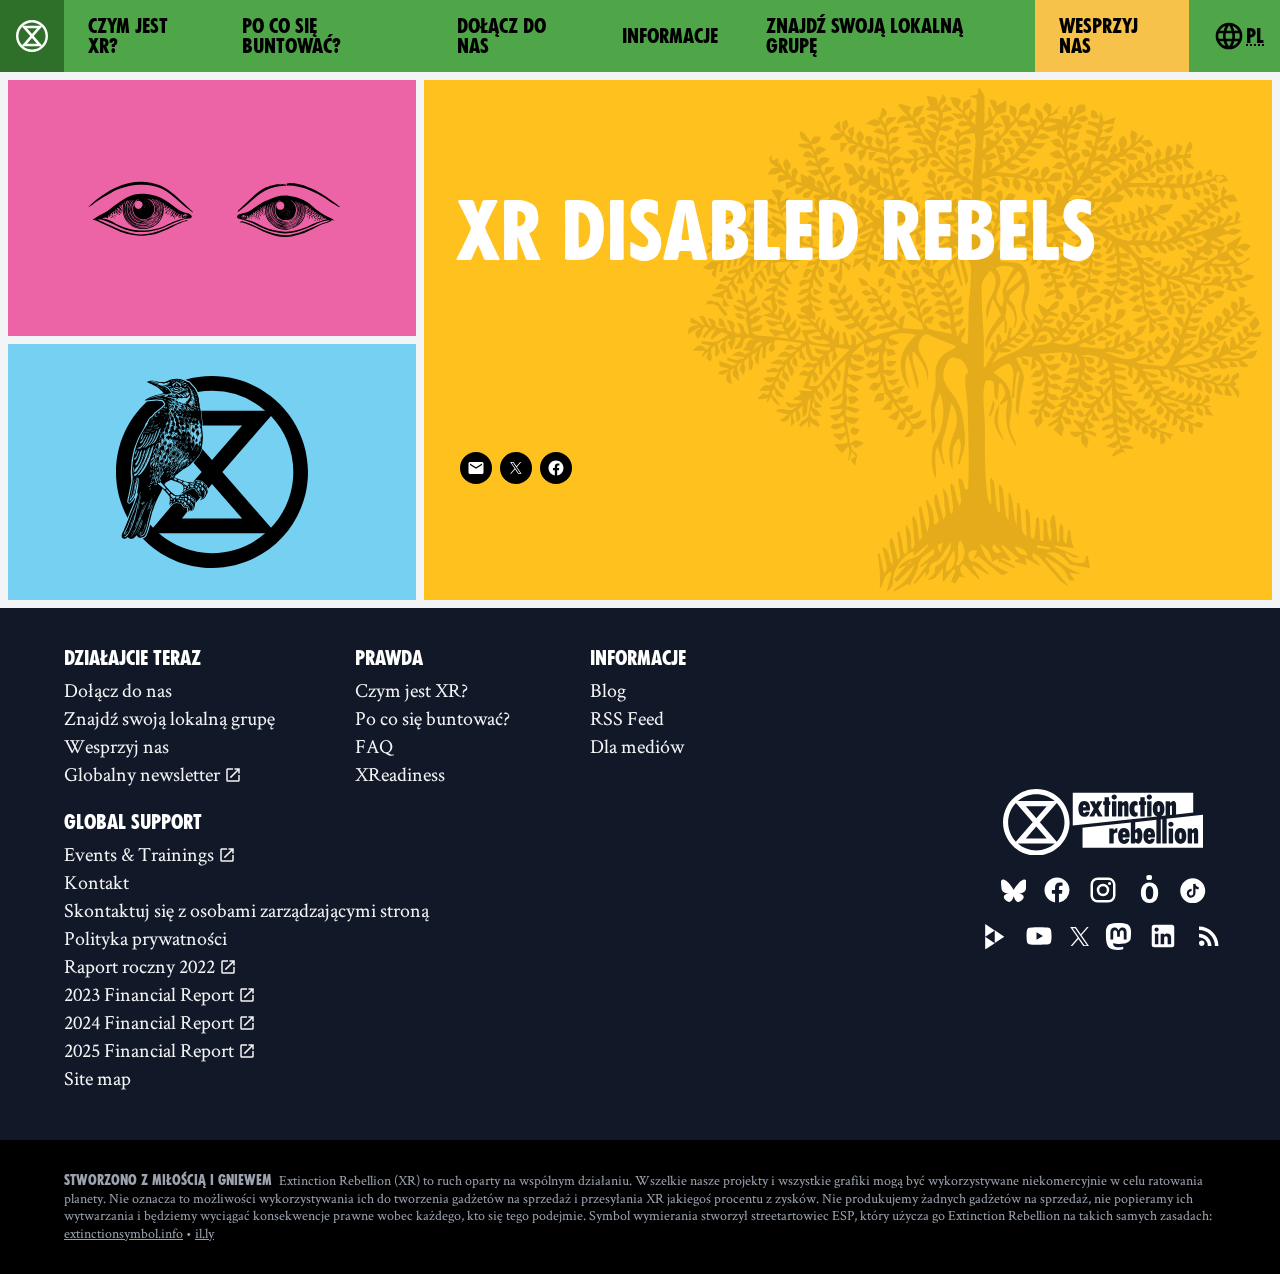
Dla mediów (637, 746)
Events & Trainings (141, 854)
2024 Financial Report (151, 1022)
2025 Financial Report (151, 1050)
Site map (97, 1078)
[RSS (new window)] (1209, 936)
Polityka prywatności (145, 938)
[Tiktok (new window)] (1193, 891)
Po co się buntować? (291, 36)
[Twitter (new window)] (516, 468)
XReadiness (400, 774)
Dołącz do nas (501, 36)
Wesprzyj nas (1098, 36)
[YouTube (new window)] (1039, 936)
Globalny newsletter (144, 774)
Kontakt (96, 882)
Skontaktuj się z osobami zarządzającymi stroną (246, 910)
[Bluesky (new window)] (1014, 891)
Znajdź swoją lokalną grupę (864, 36)
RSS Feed (627, 718)
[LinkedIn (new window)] (1163, 936)
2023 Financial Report (151, 994)
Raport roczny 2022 (141, 966)
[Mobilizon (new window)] (1149, 890)
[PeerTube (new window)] (995, 937)
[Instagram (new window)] (1103, 890)
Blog (608, 690)
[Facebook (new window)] (556, 468)
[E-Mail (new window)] (476, 468)
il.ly (204, 1233)
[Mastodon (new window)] (1118, 936)
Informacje (670, 36)
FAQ (374, 746)
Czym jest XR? (128, 36)
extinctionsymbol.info (123, 1233)
